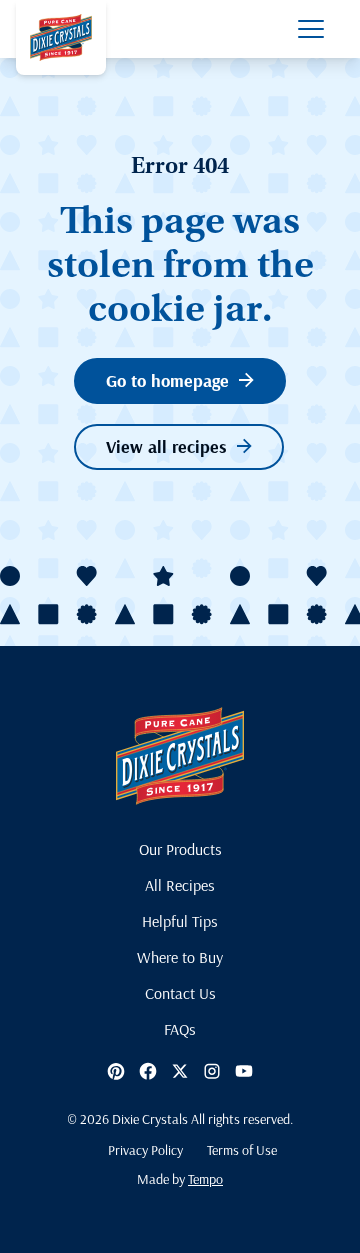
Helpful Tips (180, 921)
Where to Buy (180, 957)
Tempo (205, 1179)
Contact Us (180, 993)
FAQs (180, 1029)
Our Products (180, 849)
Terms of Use (242, 1150)
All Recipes (180, 885)
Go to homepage (167, 380)
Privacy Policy (145, 1150)
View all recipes (166, 446)
